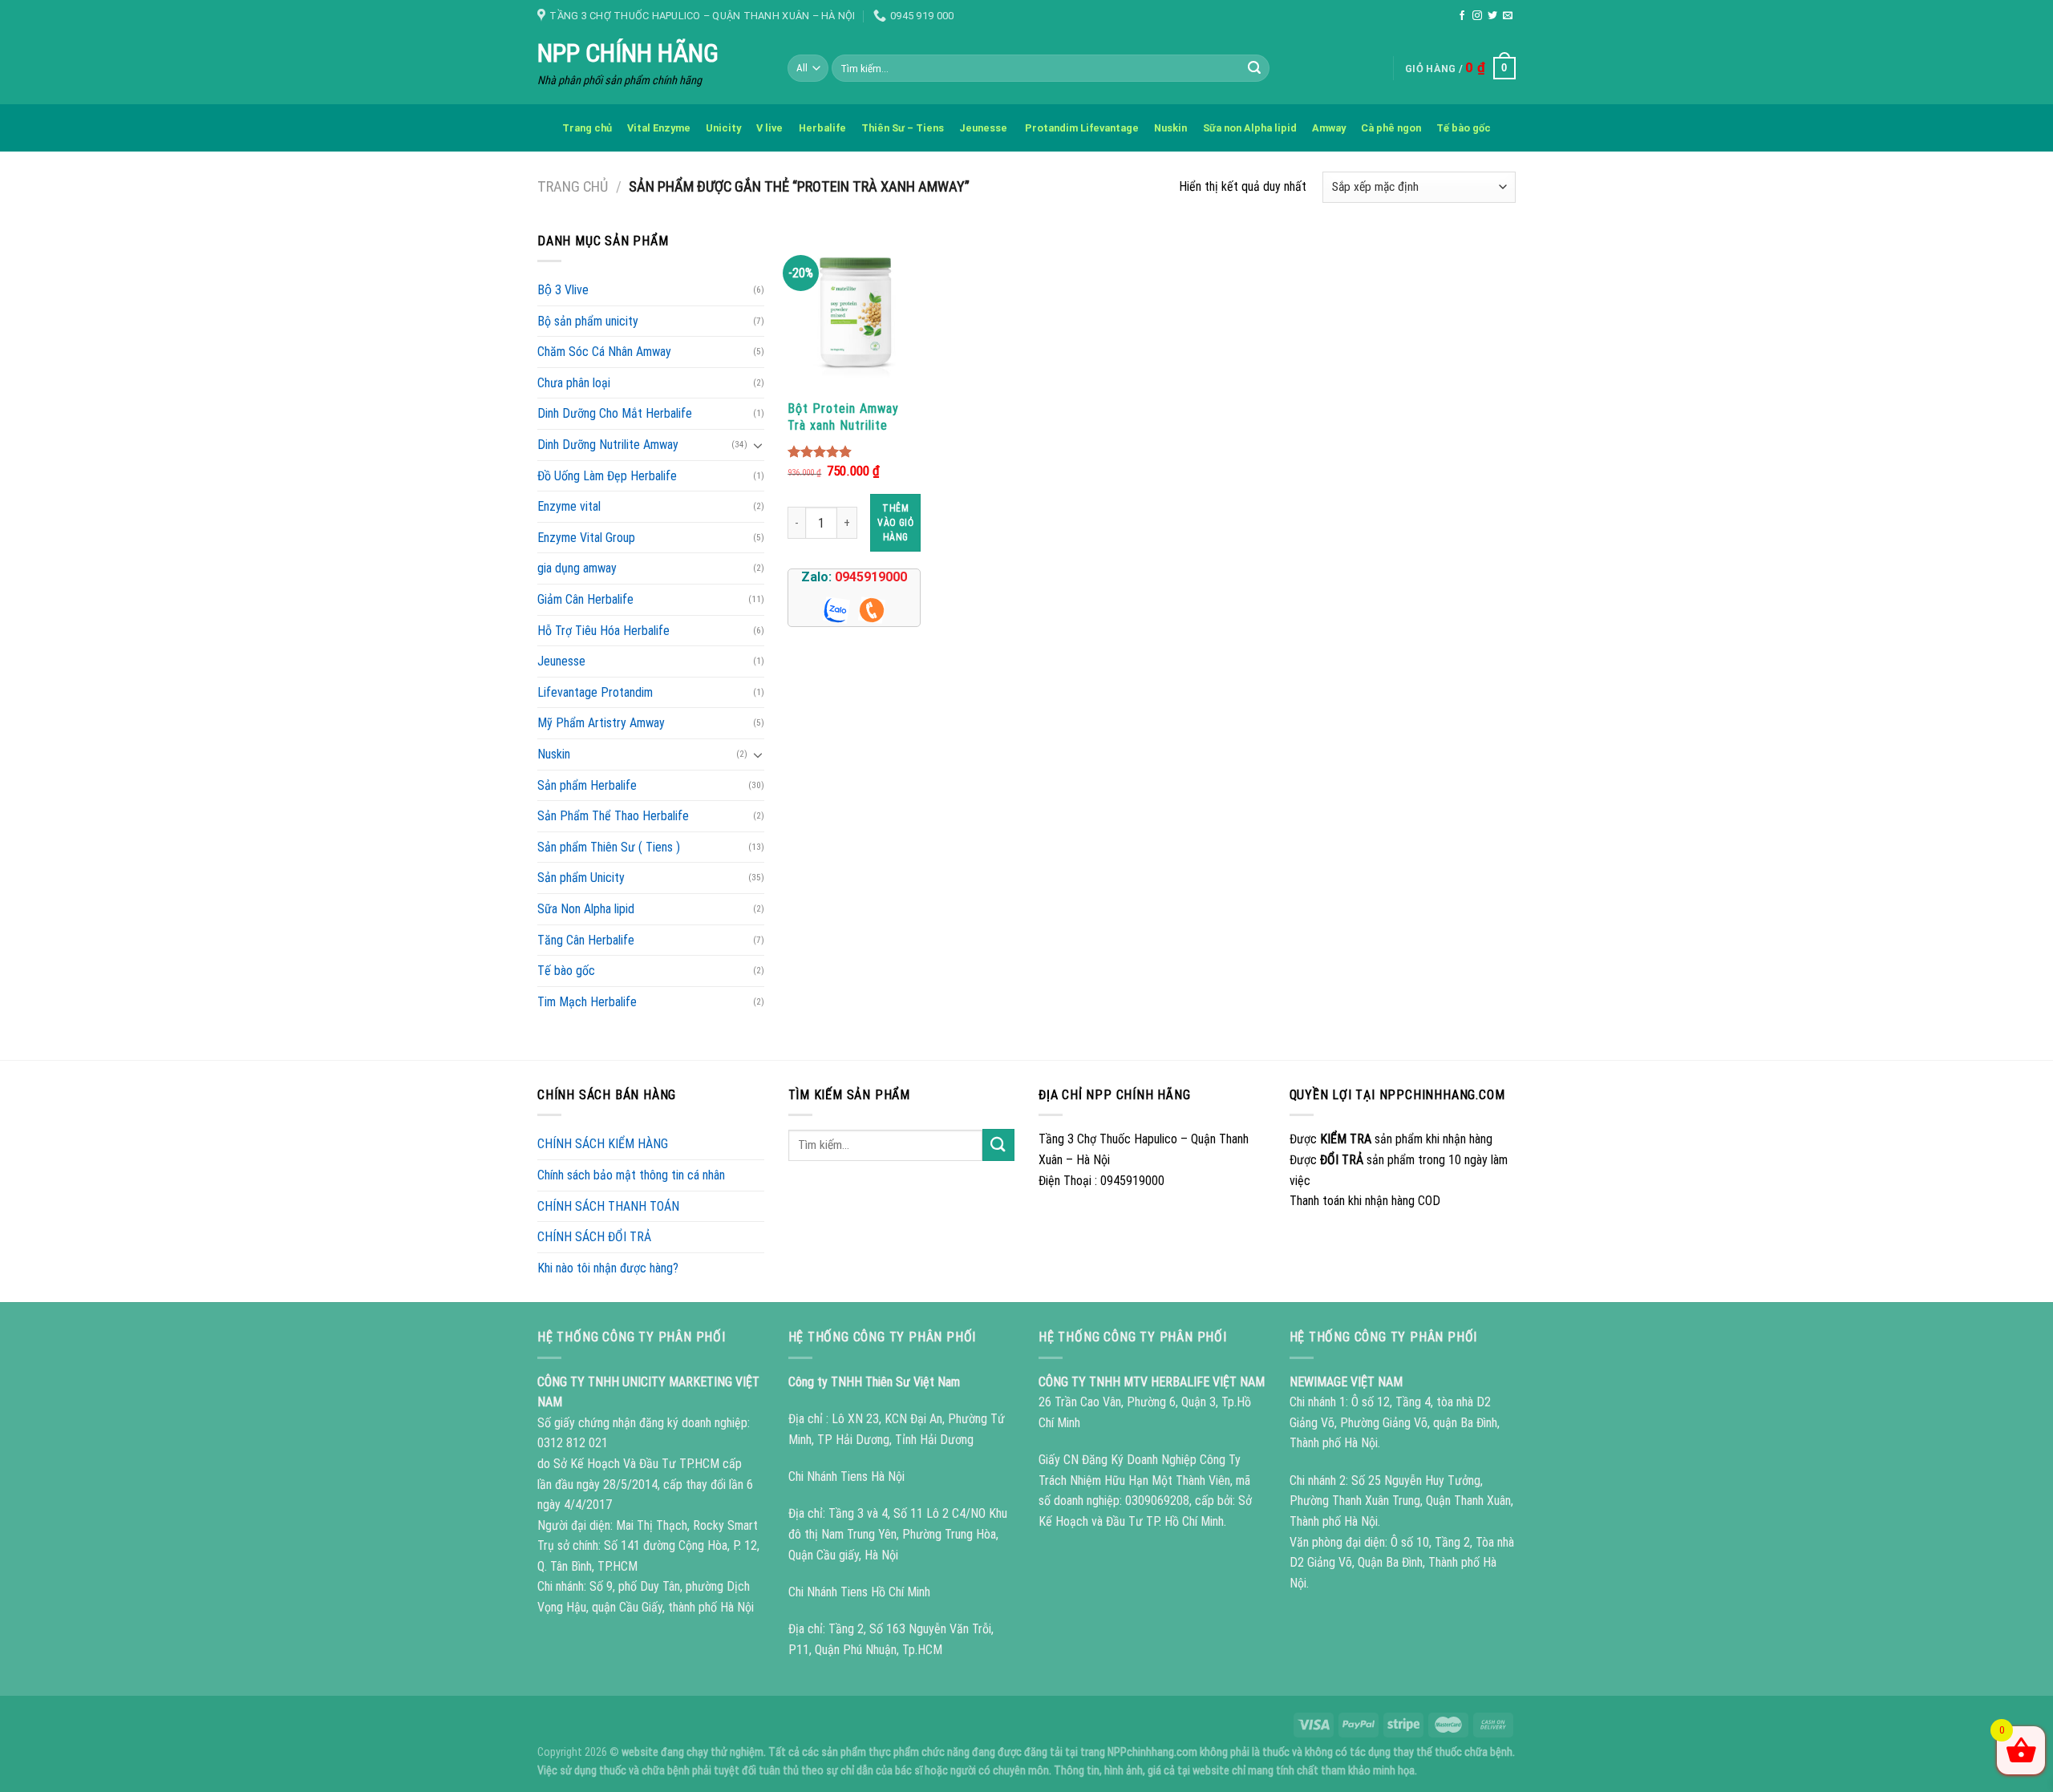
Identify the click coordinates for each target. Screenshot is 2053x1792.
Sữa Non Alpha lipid (586, 909)
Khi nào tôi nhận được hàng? (608, 1268)
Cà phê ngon (1391, 128)
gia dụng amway (577, 568)
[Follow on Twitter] (1492, 16)
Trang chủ (587, 128)
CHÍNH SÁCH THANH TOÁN (608, 1206)
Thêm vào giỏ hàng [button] (895, 523)
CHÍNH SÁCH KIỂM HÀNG (603, 1144)
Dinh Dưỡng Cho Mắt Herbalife (615, 413)
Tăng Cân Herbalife (586, 940)
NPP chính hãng (628, 53)
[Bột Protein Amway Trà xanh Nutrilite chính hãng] (854, 311)
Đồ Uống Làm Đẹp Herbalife (607, 476)
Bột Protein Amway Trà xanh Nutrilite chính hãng (843, 417)
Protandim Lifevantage (1082, 128)
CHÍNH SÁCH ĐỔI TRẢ (594, 1237)
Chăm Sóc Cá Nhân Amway (604, 352)
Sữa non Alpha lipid (1250, 128)
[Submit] (1255, 68)
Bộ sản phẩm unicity (588, 321)
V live (769, 128)
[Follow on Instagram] (1477, 16)
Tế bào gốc (1464, 128)
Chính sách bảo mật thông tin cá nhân (631, 1175)
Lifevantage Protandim (595, 692)
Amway (1329, 128)
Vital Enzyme (659, 128)
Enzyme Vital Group (586, 538)
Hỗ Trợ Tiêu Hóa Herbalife (603, 631)
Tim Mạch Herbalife (587, 1002)
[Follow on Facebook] (1462, 16)
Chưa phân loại (574, 383)
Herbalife (822, 128)
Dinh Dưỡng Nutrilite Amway (608, 445)
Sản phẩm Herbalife (587, 785)
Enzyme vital (569, 506)
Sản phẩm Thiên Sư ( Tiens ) (609, 847)
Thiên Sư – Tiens (903, 128)
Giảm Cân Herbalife (585, 599)
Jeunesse (984, 128)
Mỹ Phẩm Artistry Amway (601, 723)
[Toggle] (758, 445)
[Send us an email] (1508, 16)
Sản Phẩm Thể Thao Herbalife (613, 816)
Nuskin (1170, 128)
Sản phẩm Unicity (581, 878)
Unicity (723, 128)
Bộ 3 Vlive (563, 290)
